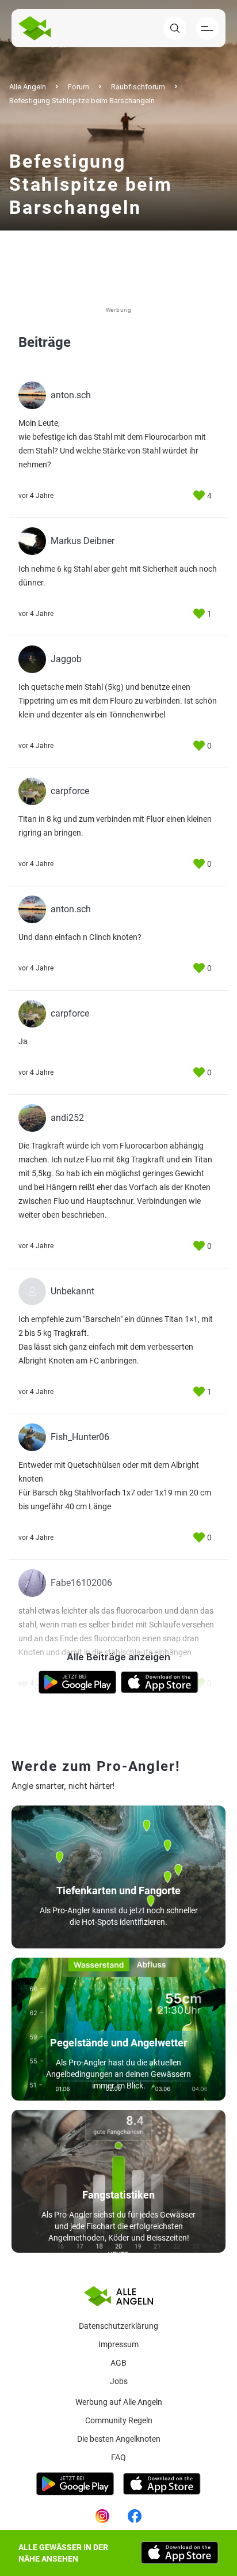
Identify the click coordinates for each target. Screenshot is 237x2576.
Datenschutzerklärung (118, 2326)
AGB (118, 2363)
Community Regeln (119, 2420)
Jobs (119, 2381)
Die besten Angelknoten (119, 2439)
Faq (118, 2457)
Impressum (118, 2344)
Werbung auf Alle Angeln (119, 2402)
